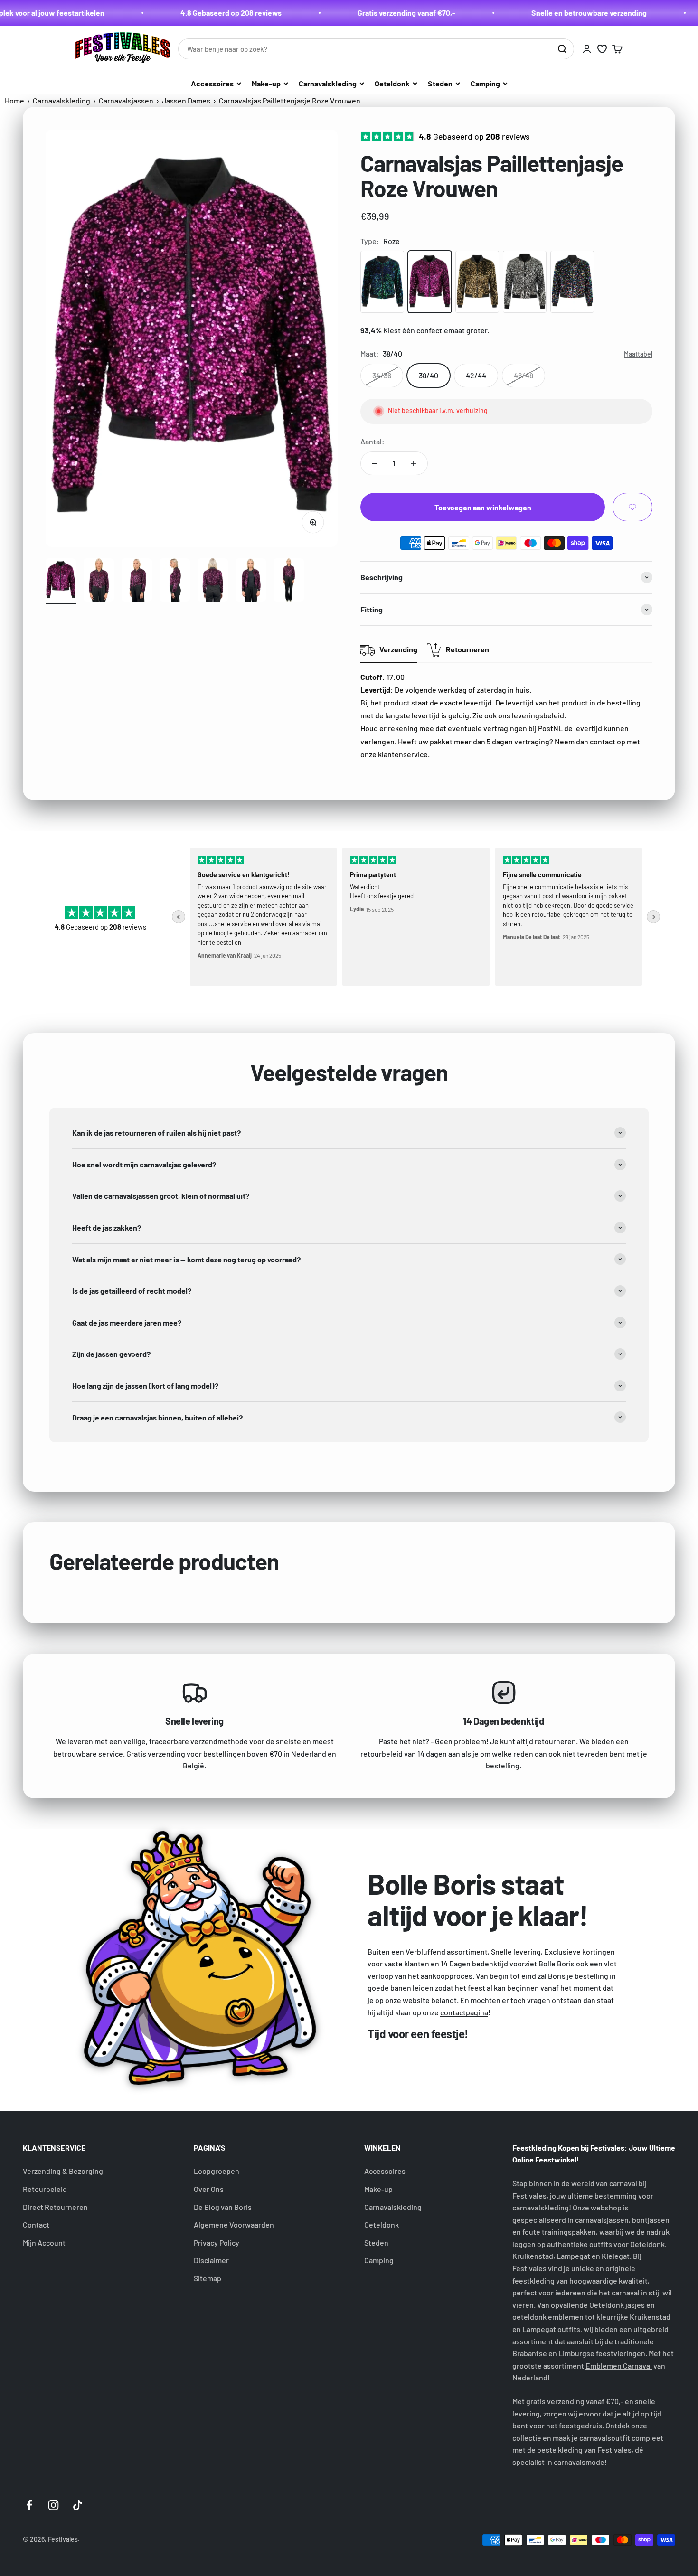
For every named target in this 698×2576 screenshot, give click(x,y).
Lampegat (574, 2256)
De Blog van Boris (223, 2207)
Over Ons (209, 2189)
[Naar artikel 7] (289, 582)
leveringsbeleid (538, 715)
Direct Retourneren (55, 2207)
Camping (485, 83)
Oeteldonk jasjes (617, 2305)
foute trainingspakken (559, 2232)
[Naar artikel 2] (99, 582)
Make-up (266, 83)
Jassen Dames (186, 100)
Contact (36, 2224)
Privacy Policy (217, 2242)
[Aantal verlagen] (375, 463)
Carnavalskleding (328, 83)
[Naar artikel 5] (213, 582)
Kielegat (616, 2256)
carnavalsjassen (602, 2220)
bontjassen (651, 2220)
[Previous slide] (179, 917)
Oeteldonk (392, 83)
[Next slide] (653, 917)
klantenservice (403, 754)
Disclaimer (211, 2260)
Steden (440, 83)
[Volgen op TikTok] (78, 2505)
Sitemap (208, 2278)
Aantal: (373, 441)
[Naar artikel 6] (251, 582)
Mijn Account (44, 2242)
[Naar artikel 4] (175, 582)
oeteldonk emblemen (548, 2317)
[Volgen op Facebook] (29, 2505)
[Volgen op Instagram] (53, 2505)
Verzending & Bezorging (63, 2171)
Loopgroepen (217, 2171)
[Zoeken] (562, 49)
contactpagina (464, 2012)
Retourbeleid (45, 2189)
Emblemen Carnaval (619, 2365)
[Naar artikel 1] (61, 582)
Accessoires (212, 83)
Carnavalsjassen (126, 100)
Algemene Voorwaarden (234, 2224)
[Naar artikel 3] (137, 582)
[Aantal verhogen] (414, 463)
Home (14, 100)
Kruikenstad (533, 2256)
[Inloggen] (587, 49)
